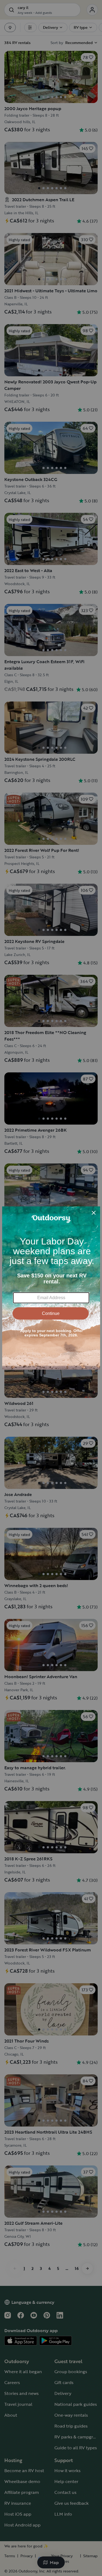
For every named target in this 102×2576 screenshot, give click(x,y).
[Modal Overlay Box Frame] (51, 1288)
